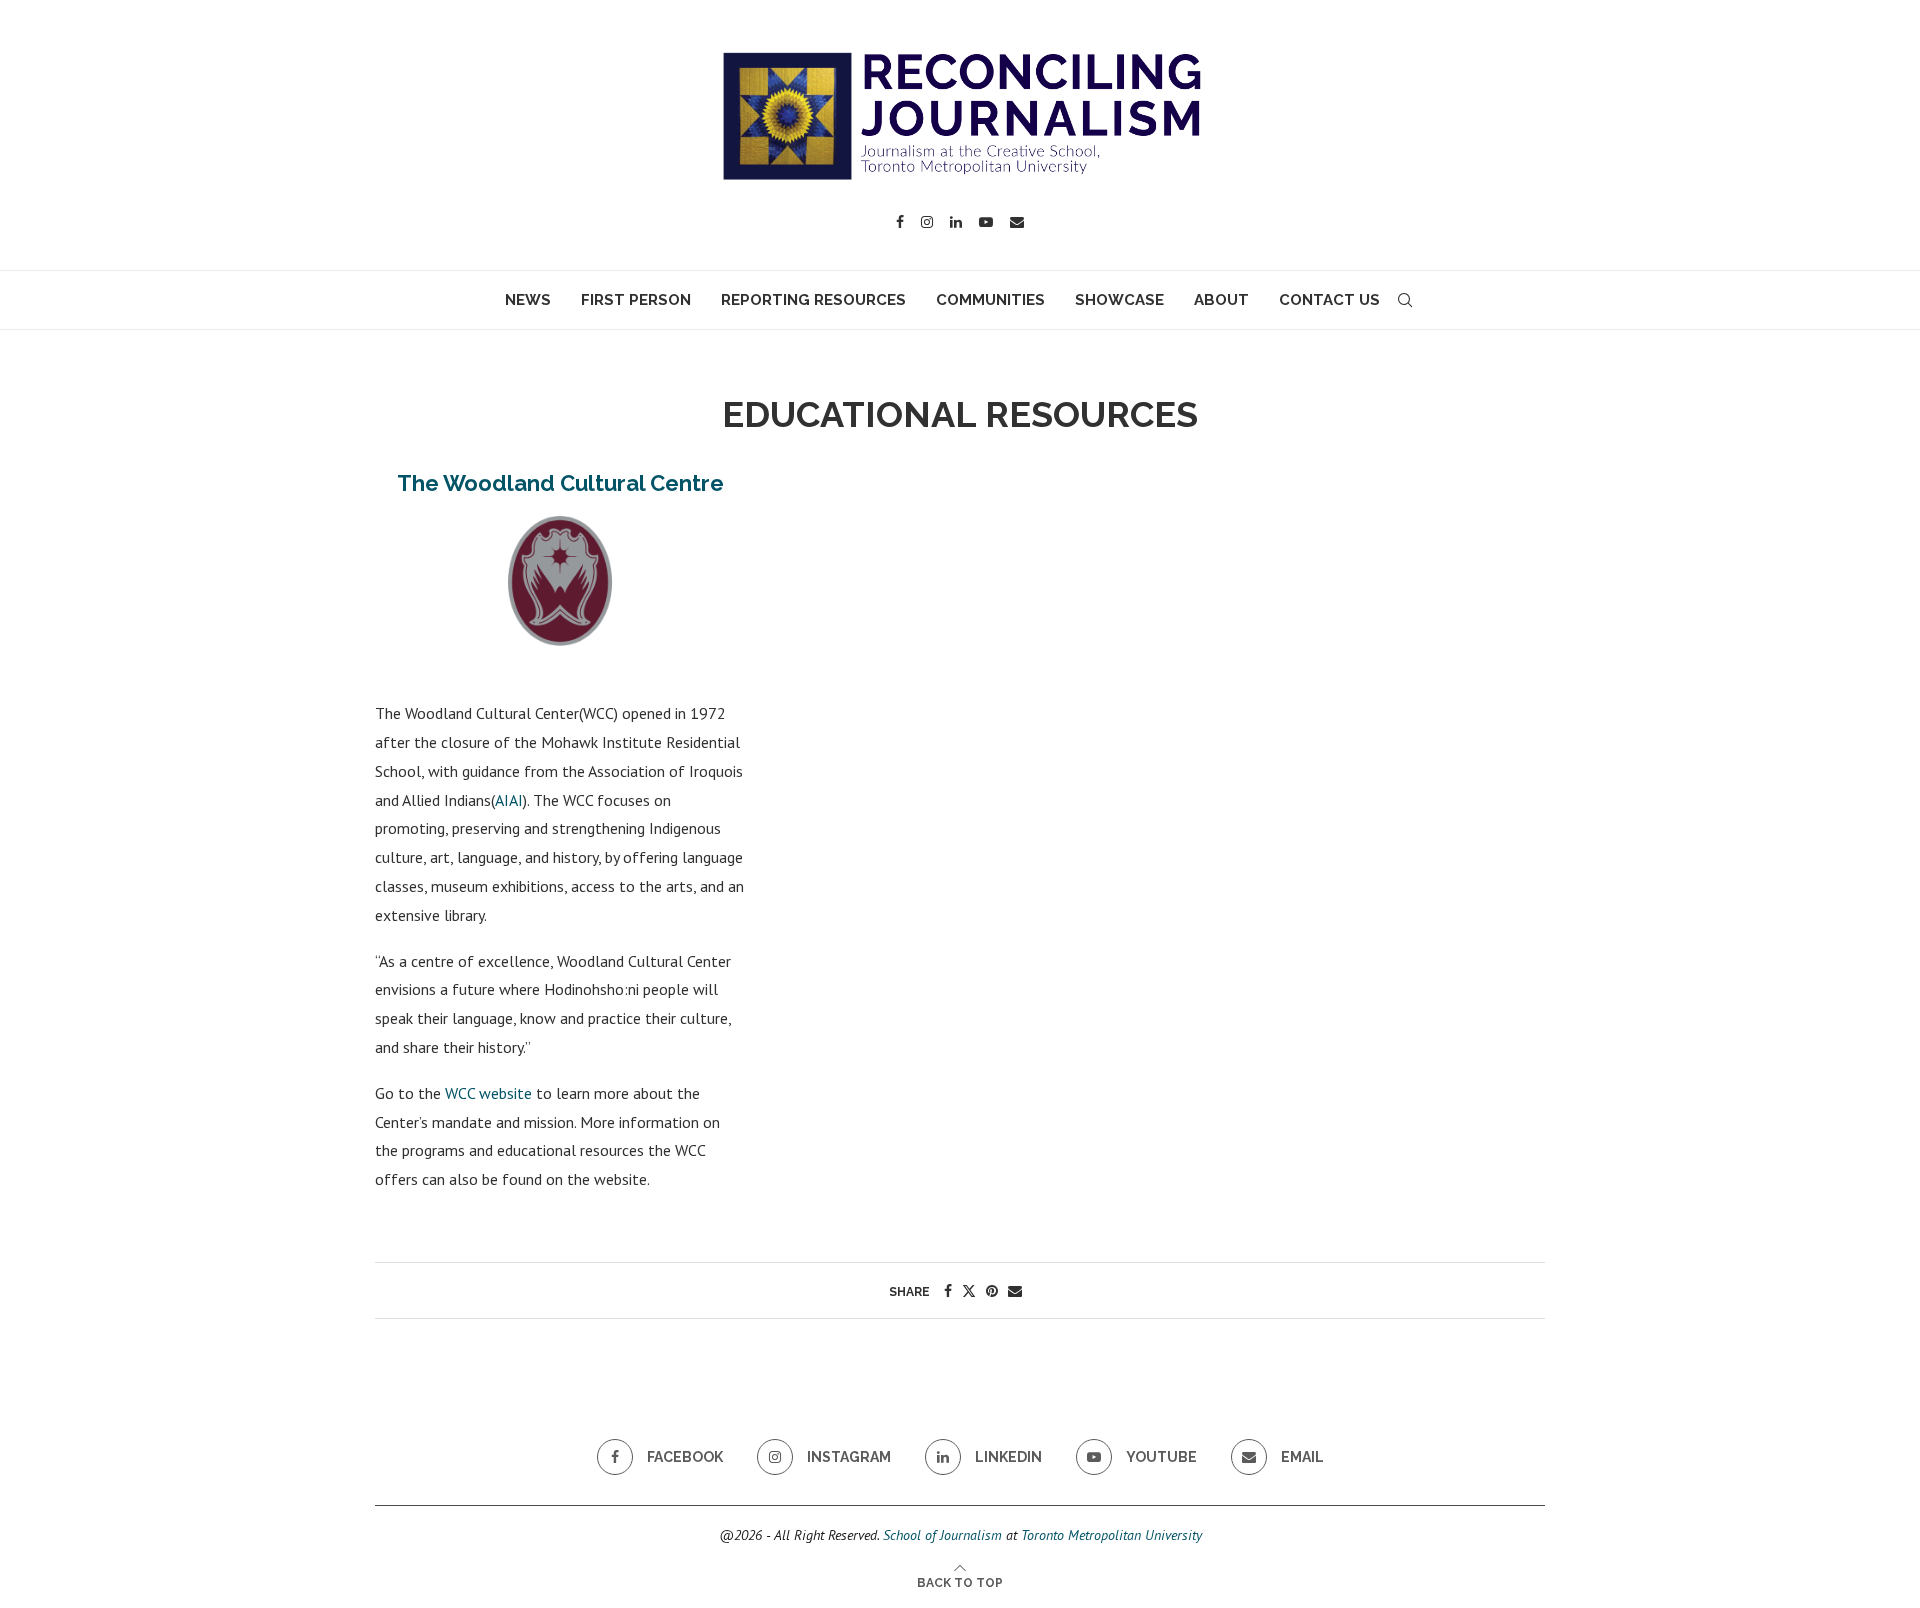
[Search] (1405, 300)
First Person (636, 300)
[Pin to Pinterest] (992, 1291)
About (1221, 300)
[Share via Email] (1015, 1291)
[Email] (1017, 222)
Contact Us (1329, 300)
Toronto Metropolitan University (1111, 1535)
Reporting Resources (813, 300)
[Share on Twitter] (969, 1291)
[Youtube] (986, 222)
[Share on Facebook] (948, 1291)
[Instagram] (927, 222)
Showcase (1119, 300)
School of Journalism (942, 1535)
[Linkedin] (956, 222)
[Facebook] (900, 222)
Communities (990, 300)
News (528, 300)
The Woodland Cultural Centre (560, 483)
